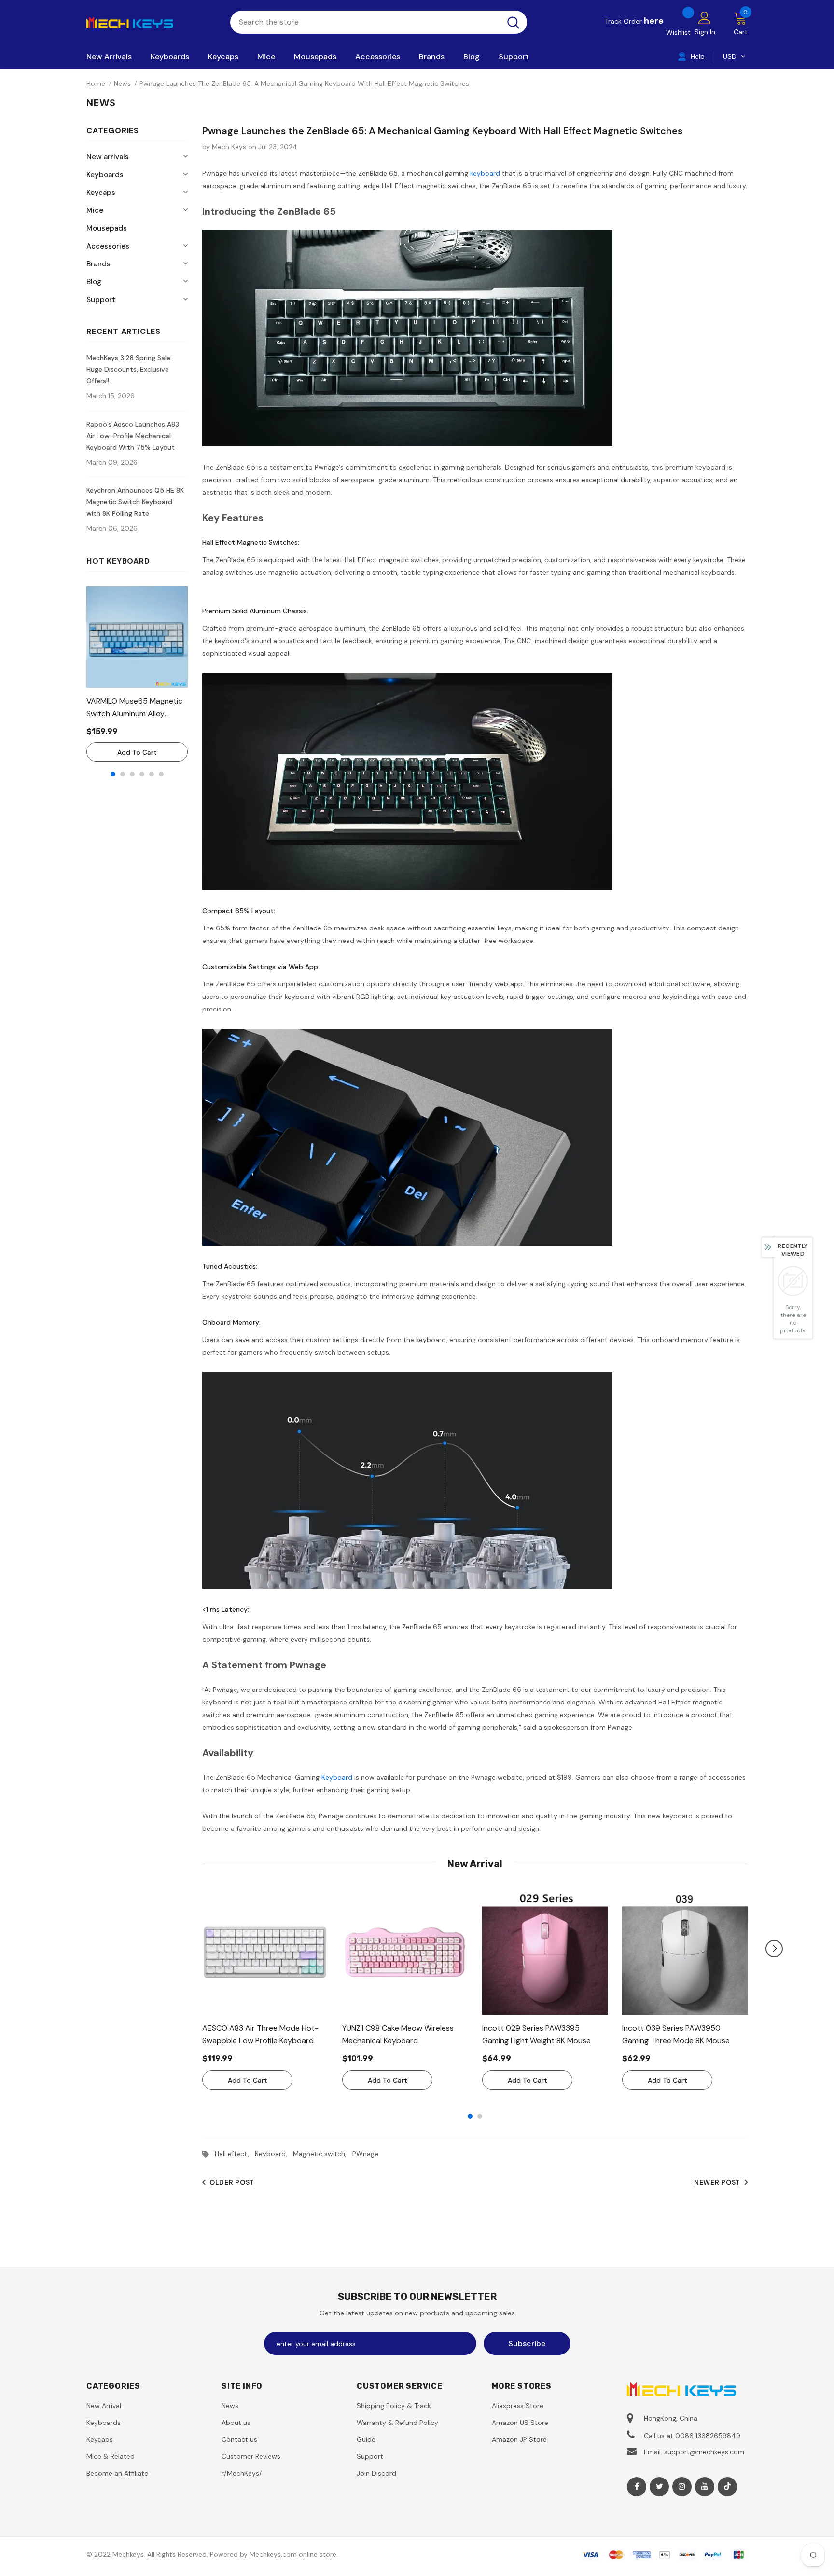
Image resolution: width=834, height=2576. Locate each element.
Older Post (232, 2182)
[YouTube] (705, 2487)
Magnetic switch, (323, 2154)
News (122, 83)
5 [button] (152, 774)
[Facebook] (637, 2487)
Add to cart (137, 752)
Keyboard (337, 1777)
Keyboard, (274, 2154)
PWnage (365, 2154)
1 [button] (113, 774)
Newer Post (717, 2182)
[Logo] (151, 22)
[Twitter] (659, 2487)
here (654, 21)
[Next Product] (774, 1949)
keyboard (485, 173)
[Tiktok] (727, 2487)
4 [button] (142, 774)
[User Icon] (705, 17)
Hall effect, (235, 2154)
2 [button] (123, 774)
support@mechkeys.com (704, 2452)
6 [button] (161, 774)
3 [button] (132, 774)
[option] (137, 674)
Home (96, 83)
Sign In (705, 32)
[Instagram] (682, 2487)
